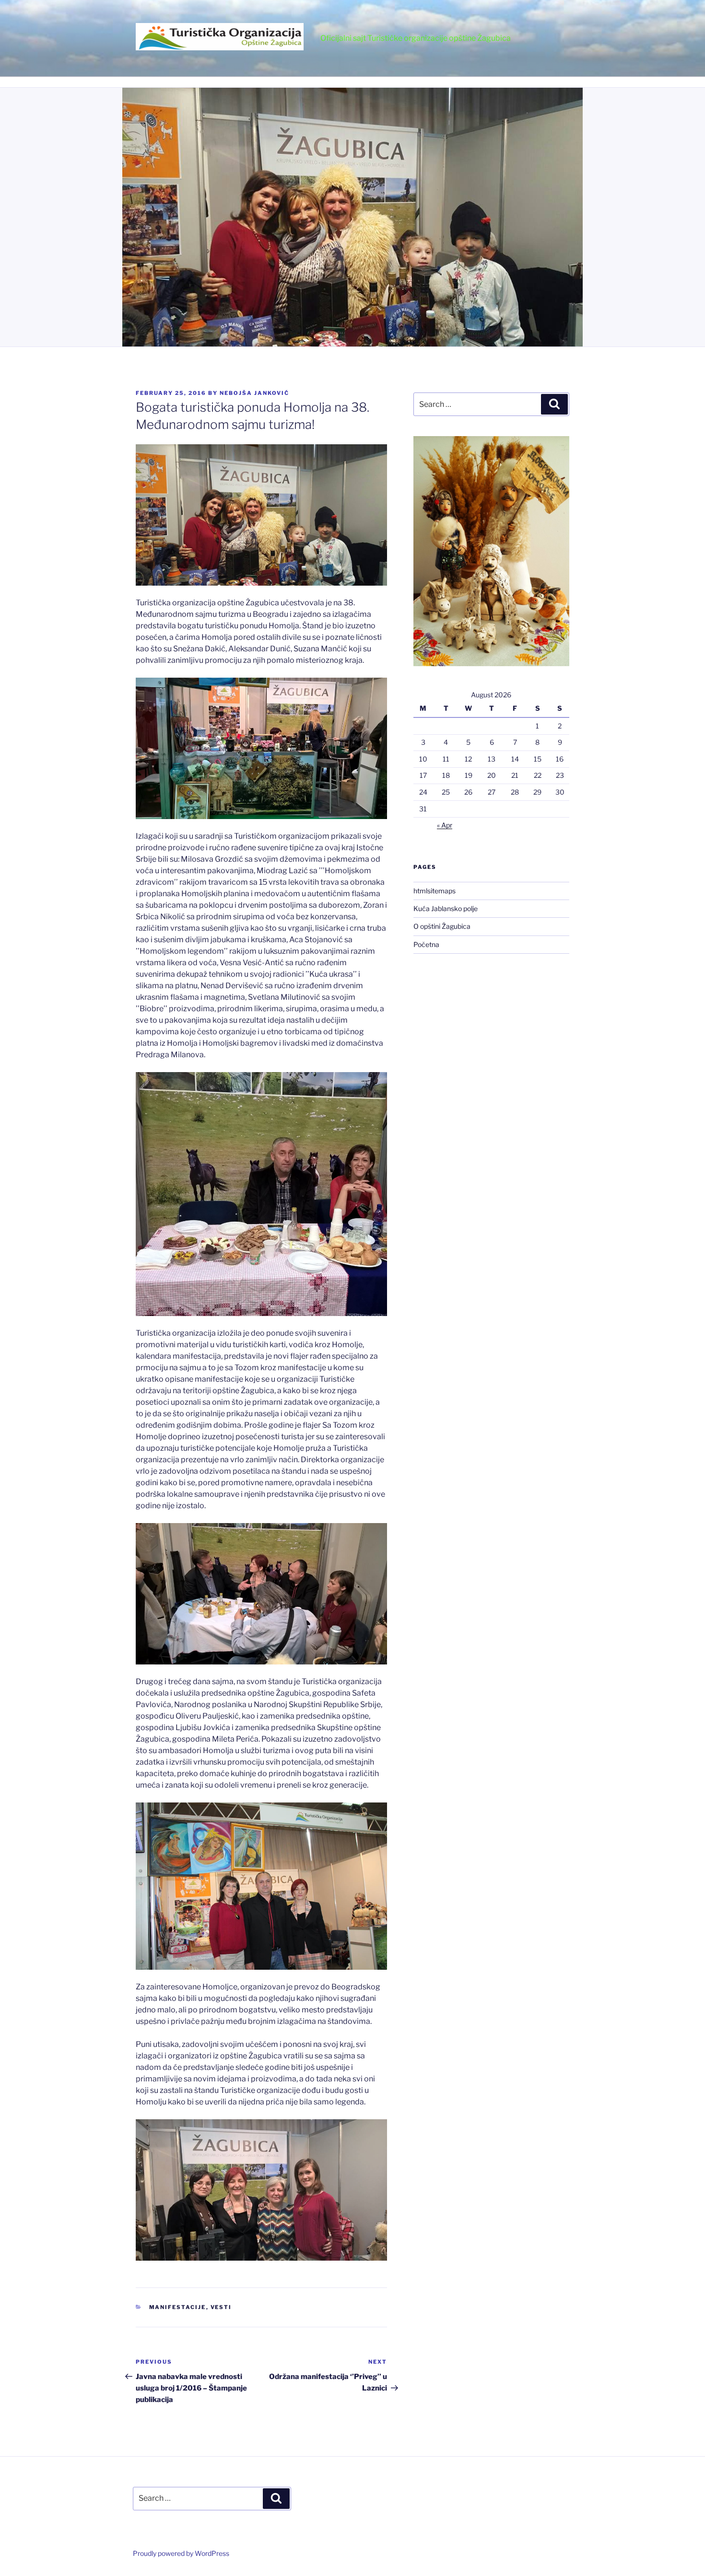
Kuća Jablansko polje (446, 908)
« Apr (445, 825)
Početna (426, 944)
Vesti (221, 2307)
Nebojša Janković (254, 393)
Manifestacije (178, 2307)
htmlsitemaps (435, 891)
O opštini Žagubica (442, 926)
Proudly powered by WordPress (181, 2553)
